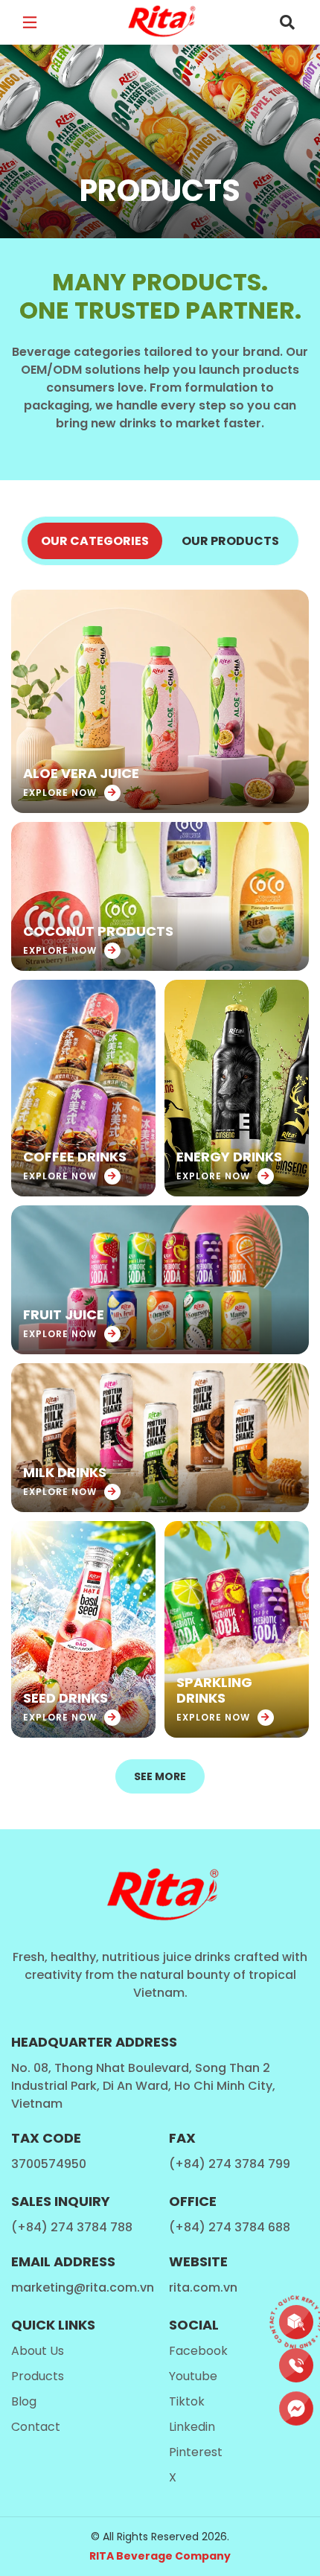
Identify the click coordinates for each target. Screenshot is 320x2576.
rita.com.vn (203, 2288)
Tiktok (187, 2401)
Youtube (193, 2376)
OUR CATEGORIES (95, 541)
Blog (24, 2401)
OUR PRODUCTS (230, 541)
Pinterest (196, 2452)
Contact (36, 2427)
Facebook (198, 2351)
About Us (38, 2351)
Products (38, 2376)
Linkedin (192, 2427)
